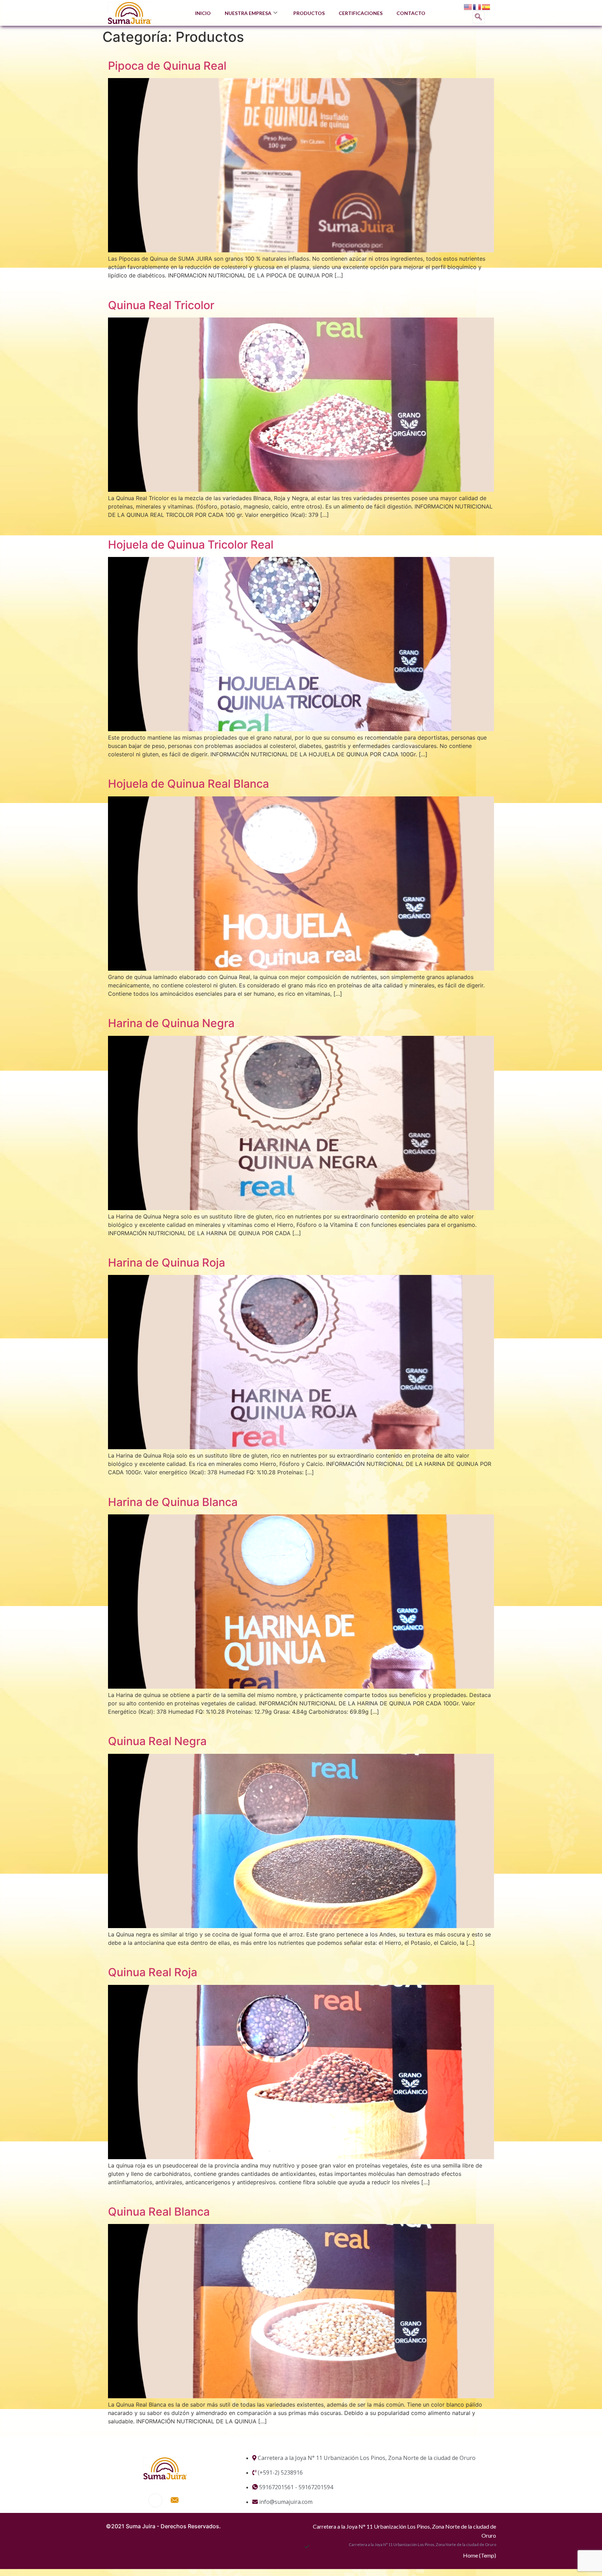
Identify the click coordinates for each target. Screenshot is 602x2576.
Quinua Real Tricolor (161, 305)
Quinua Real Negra (157, 1741)
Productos (309, 13)
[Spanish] (486, 7)
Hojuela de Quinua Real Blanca (188, 784)
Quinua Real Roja (153, 1972)
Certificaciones (361, 13)
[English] (468, 7)
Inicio (203, 13)
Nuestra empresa (248, 13)
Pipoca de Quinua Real (167, 66)
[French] (477, 7)
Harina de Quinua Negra (171, 1023)
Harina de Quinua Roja (167, 1263)
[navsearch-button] (478, 17)
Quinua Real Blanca (159, 2212)
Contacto (411, 13)
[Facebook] (155, 2500)
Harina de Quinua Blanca (173, 1502)
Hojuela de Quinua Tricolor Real (191, 545)
